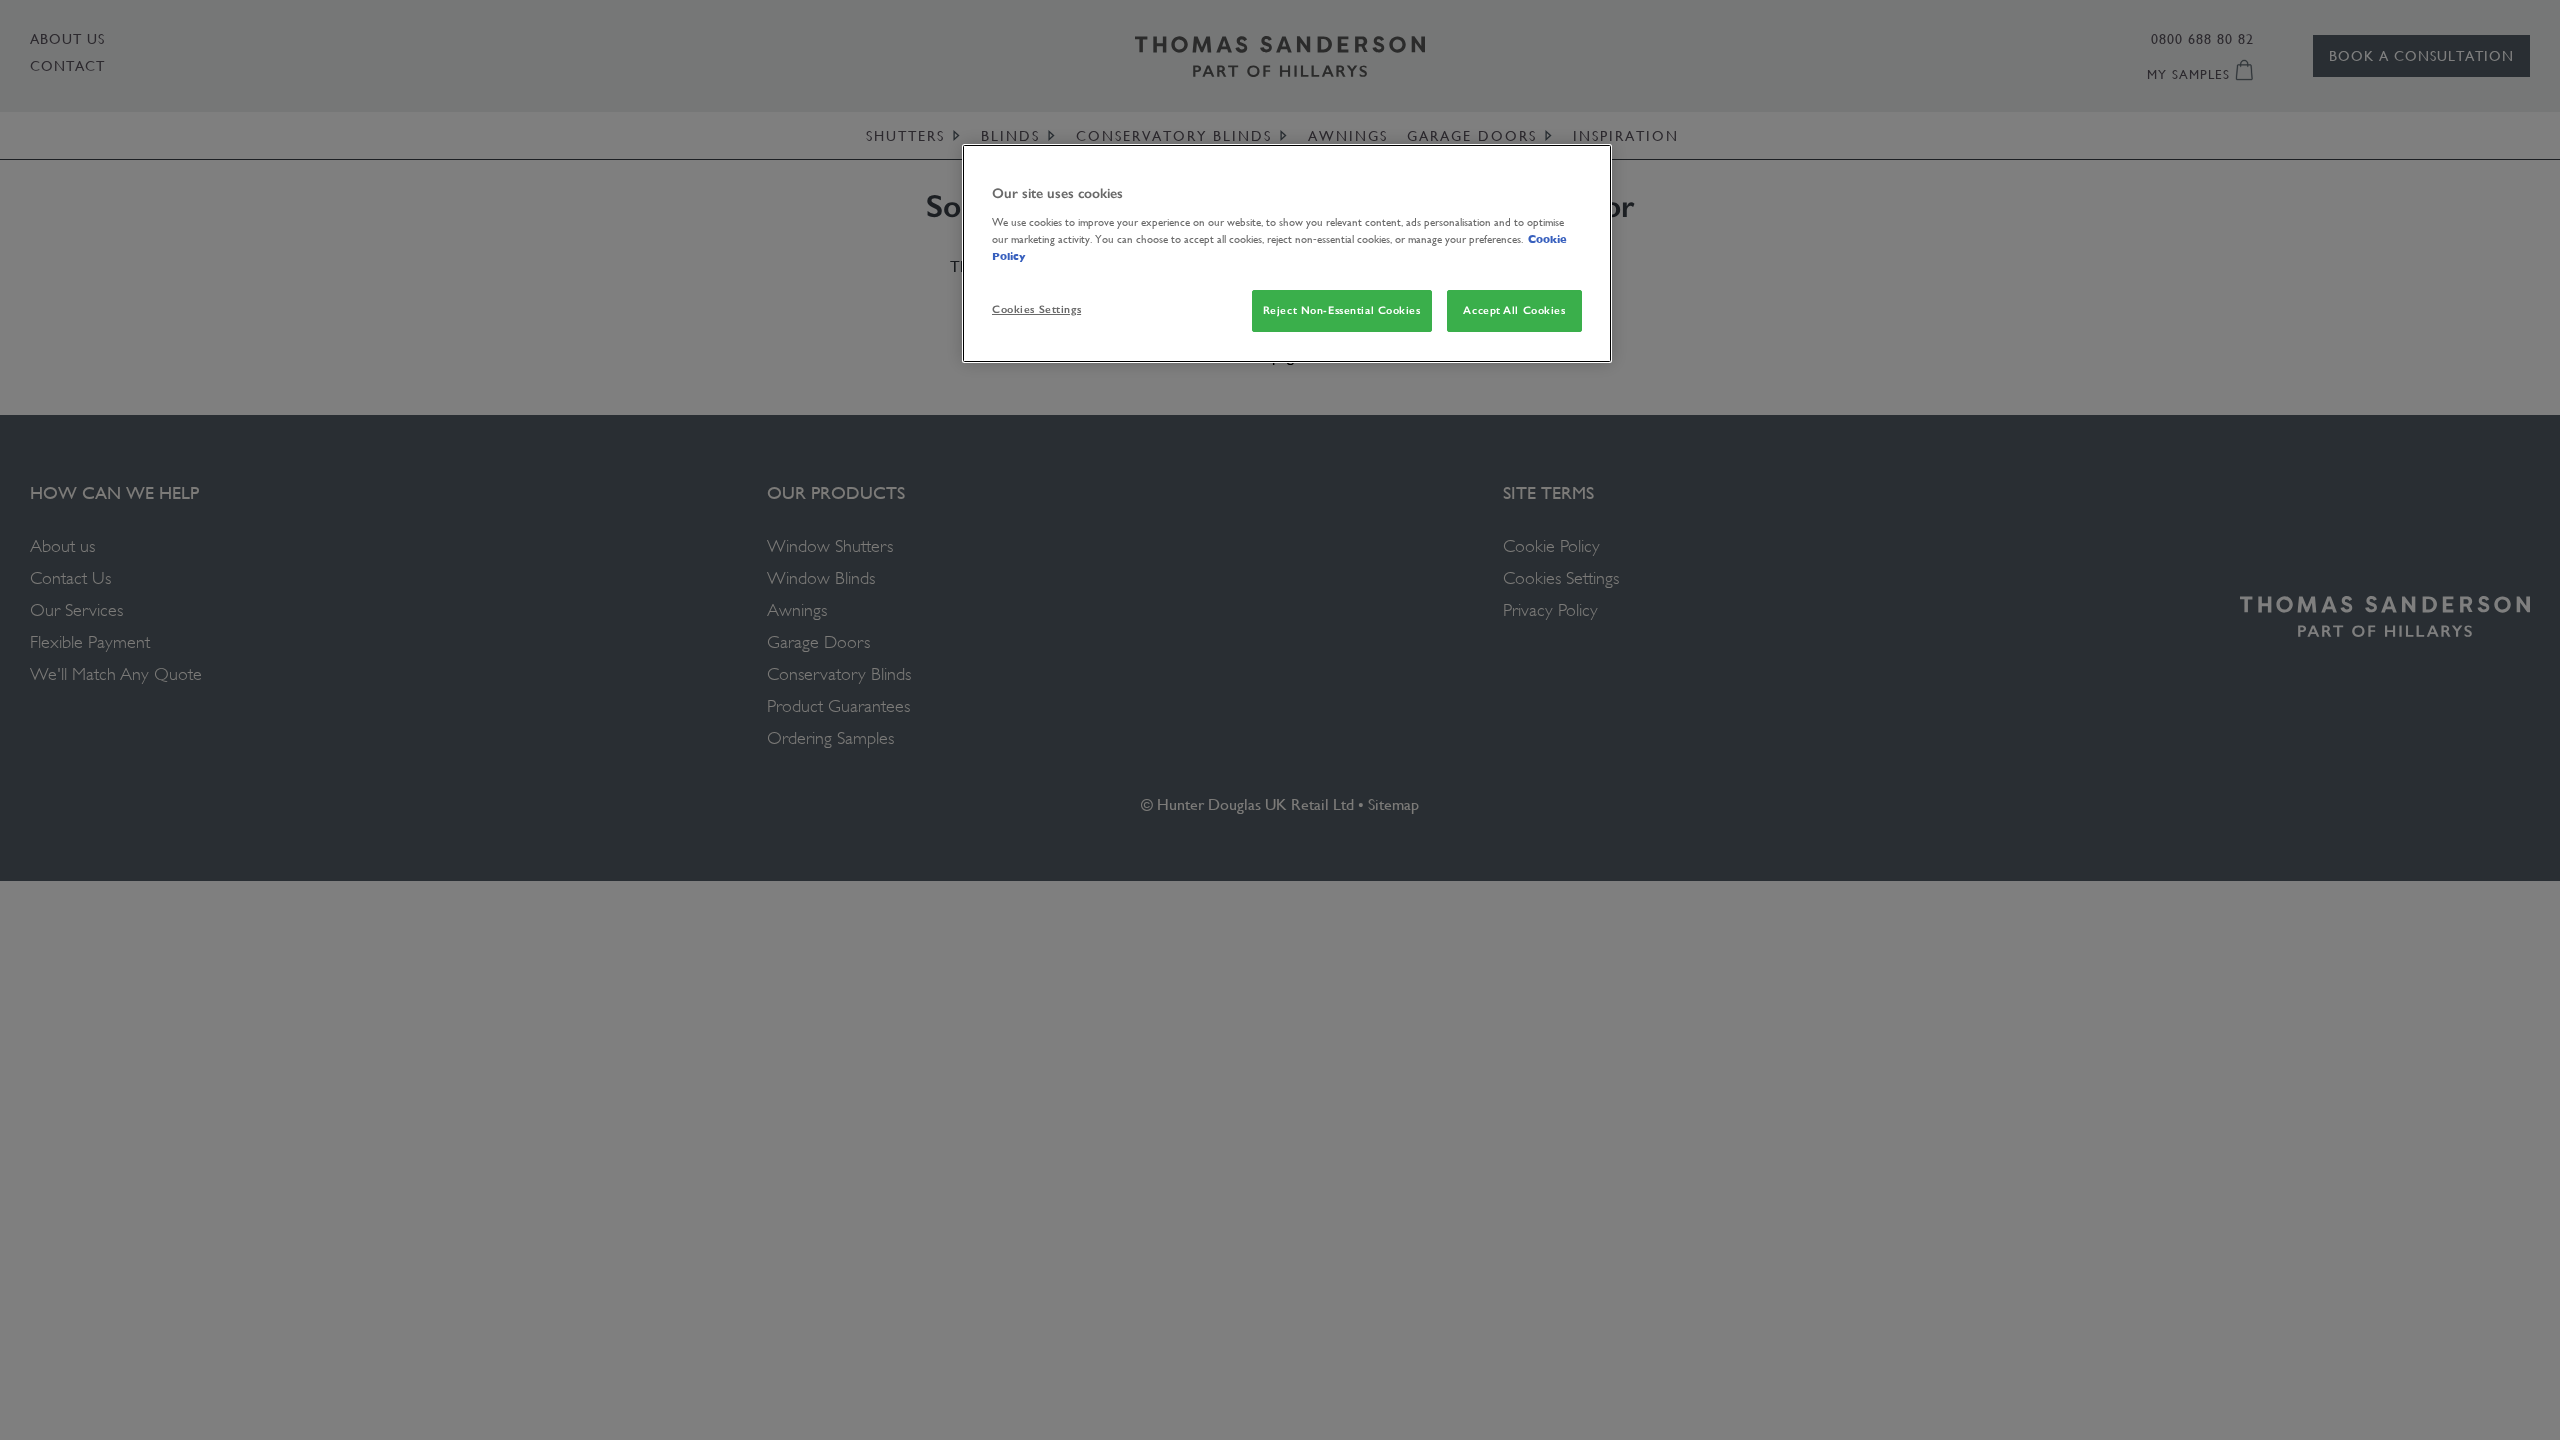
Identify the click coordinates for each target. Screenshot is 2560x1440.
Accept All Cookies (1514, 310)
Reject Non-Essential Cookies (1342, 310)
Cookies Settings (1036, 309)
